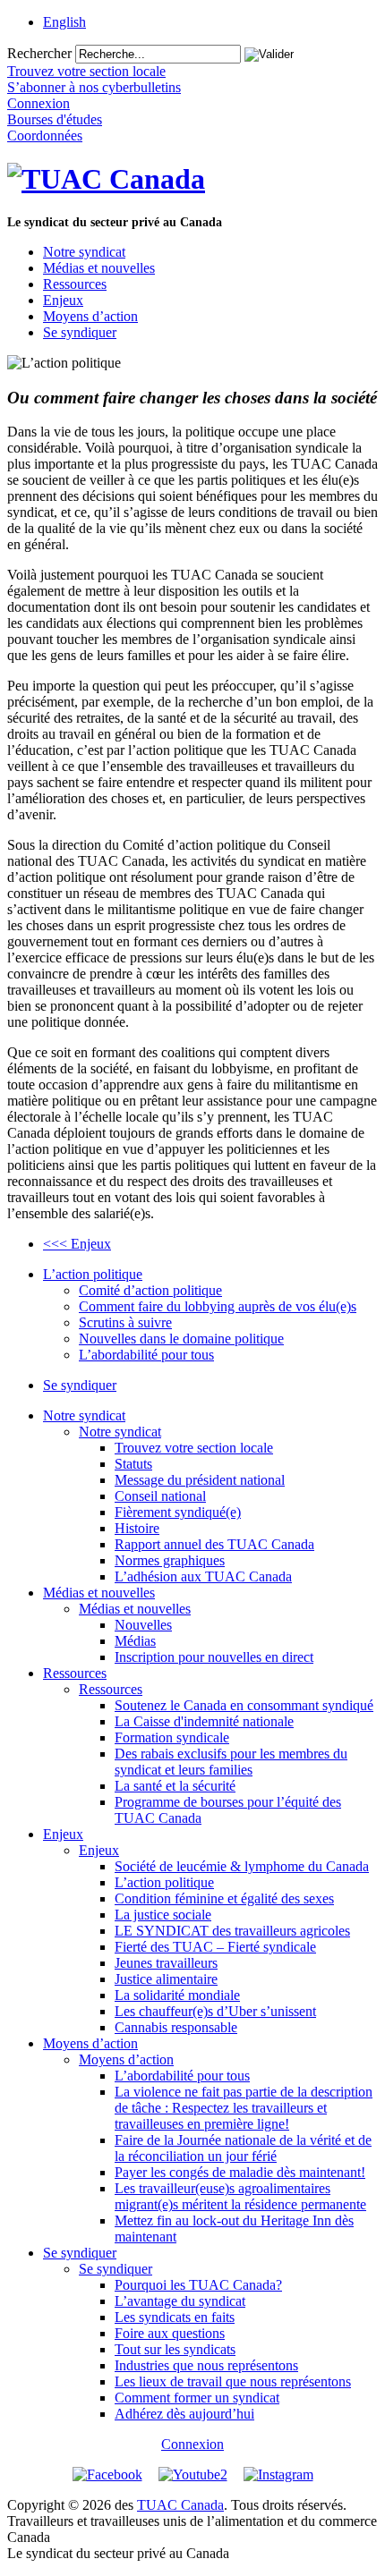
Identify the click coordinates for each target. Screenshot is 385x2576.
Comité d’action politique (150, 1290)
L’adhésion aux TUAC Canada (203, 1576)
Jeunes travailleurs (166, 1963)
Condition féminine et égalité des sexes (224, 1898)
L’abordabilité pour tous (146, 1355)
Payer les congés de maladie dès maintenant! (240, 2172)
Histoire (137, 1528)
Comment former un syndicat (197, 2398)
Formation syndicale (172, 1737)
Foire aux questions (170, 2333)
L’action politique (93, 1274)
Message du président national (200, 1480)
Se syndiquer (80, 332)
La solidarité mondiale (177, 1995)
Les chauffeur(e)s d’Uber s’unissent (215, 2011)
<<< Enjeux (77, 1244)
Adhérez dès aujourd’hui (184, 2414)
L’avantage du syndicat (180, 2301)
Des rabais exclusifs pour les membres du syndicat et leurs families (231, 1762)
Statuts (133, 1464)
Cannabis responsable (176, 2027)
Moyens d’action (90, 316)
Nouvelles (143, 1625)
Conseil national (160, 1496)
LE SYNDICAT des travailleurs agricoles (232, 1931)
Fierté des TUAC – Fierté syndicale (215, 1947)
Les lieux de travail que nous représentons (233, 2381)
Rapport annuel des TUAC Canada (214, 1544)
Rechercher (39, 53)
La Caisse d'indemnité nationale (204, 1721)
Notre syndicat (84, 252)
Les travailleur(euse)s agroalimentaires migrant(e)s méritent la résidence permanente (240, 2196)
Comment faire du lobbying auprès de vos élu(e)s (218, 1306)
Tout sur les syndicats (175, 2349)
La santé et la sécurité (175, 1786)
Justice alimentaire (166, 1979)
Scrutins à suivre (125, 1322)
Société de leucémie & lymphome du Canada (242, 1866)
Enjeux (63, 300)
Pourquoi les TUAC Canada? (198, 2285)
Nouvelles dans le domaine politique (181, 1339)
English (64, 22)
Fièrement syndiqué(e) (178, 1512)
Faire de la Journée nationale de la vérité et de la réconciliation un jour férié (243, 2148)
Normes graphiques (170, 1560)
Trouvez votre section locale (194, 1448)
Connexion (192, 2444)
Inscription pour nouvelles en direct (214, 1657)
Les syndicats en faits (175, 2317)
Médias (135, 1641)
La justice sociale (163, 1915)
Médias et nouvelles (99, 268)
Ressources (75, 284)
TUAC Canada (180, 2505)
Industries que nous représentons (206, 2365)
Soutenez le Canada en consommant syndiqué (244, 1705)
